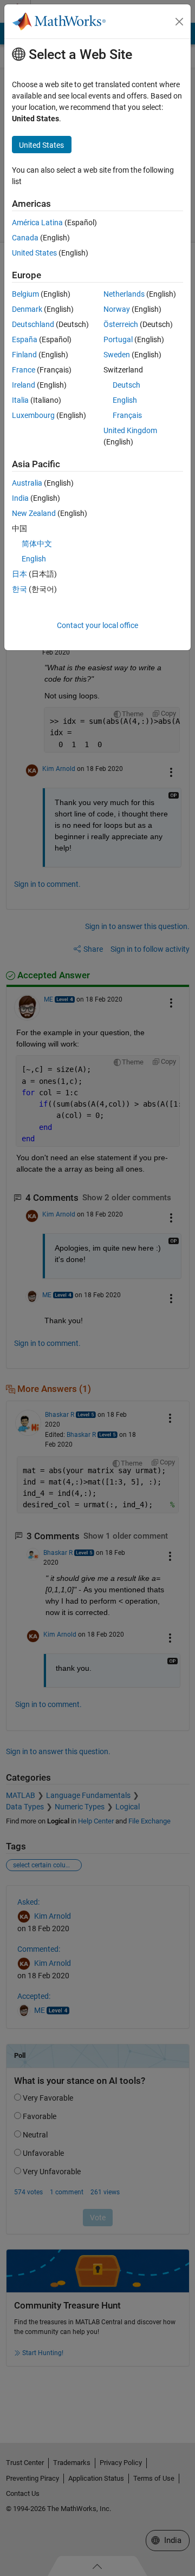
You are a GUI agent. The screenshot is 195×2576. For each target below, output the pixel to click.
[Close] (179, 22)
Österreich (121, 324)
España (25, 339)
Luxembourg (33, 415)
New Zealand (34, 513)
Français (127, 415)
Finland (24, 355)
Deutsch (126, 385)
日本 (19, 574)
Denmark (27, 309)
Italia (20, 400)
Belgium (25, 294)
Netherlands (124, 294)
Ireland (24, 385)
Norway (117, 309)
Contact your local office (97, 625)
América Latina (37, 223)
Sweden (117, 355)
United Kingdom (130, 430)
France (24, 370)
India (20, 498)
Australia (27, 483)
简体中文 (37, 544)
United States (34, 253)
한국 (19, 589)
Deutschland (33, 324)
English (125, 400)
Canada (25, 238)
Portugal (118, 339)
